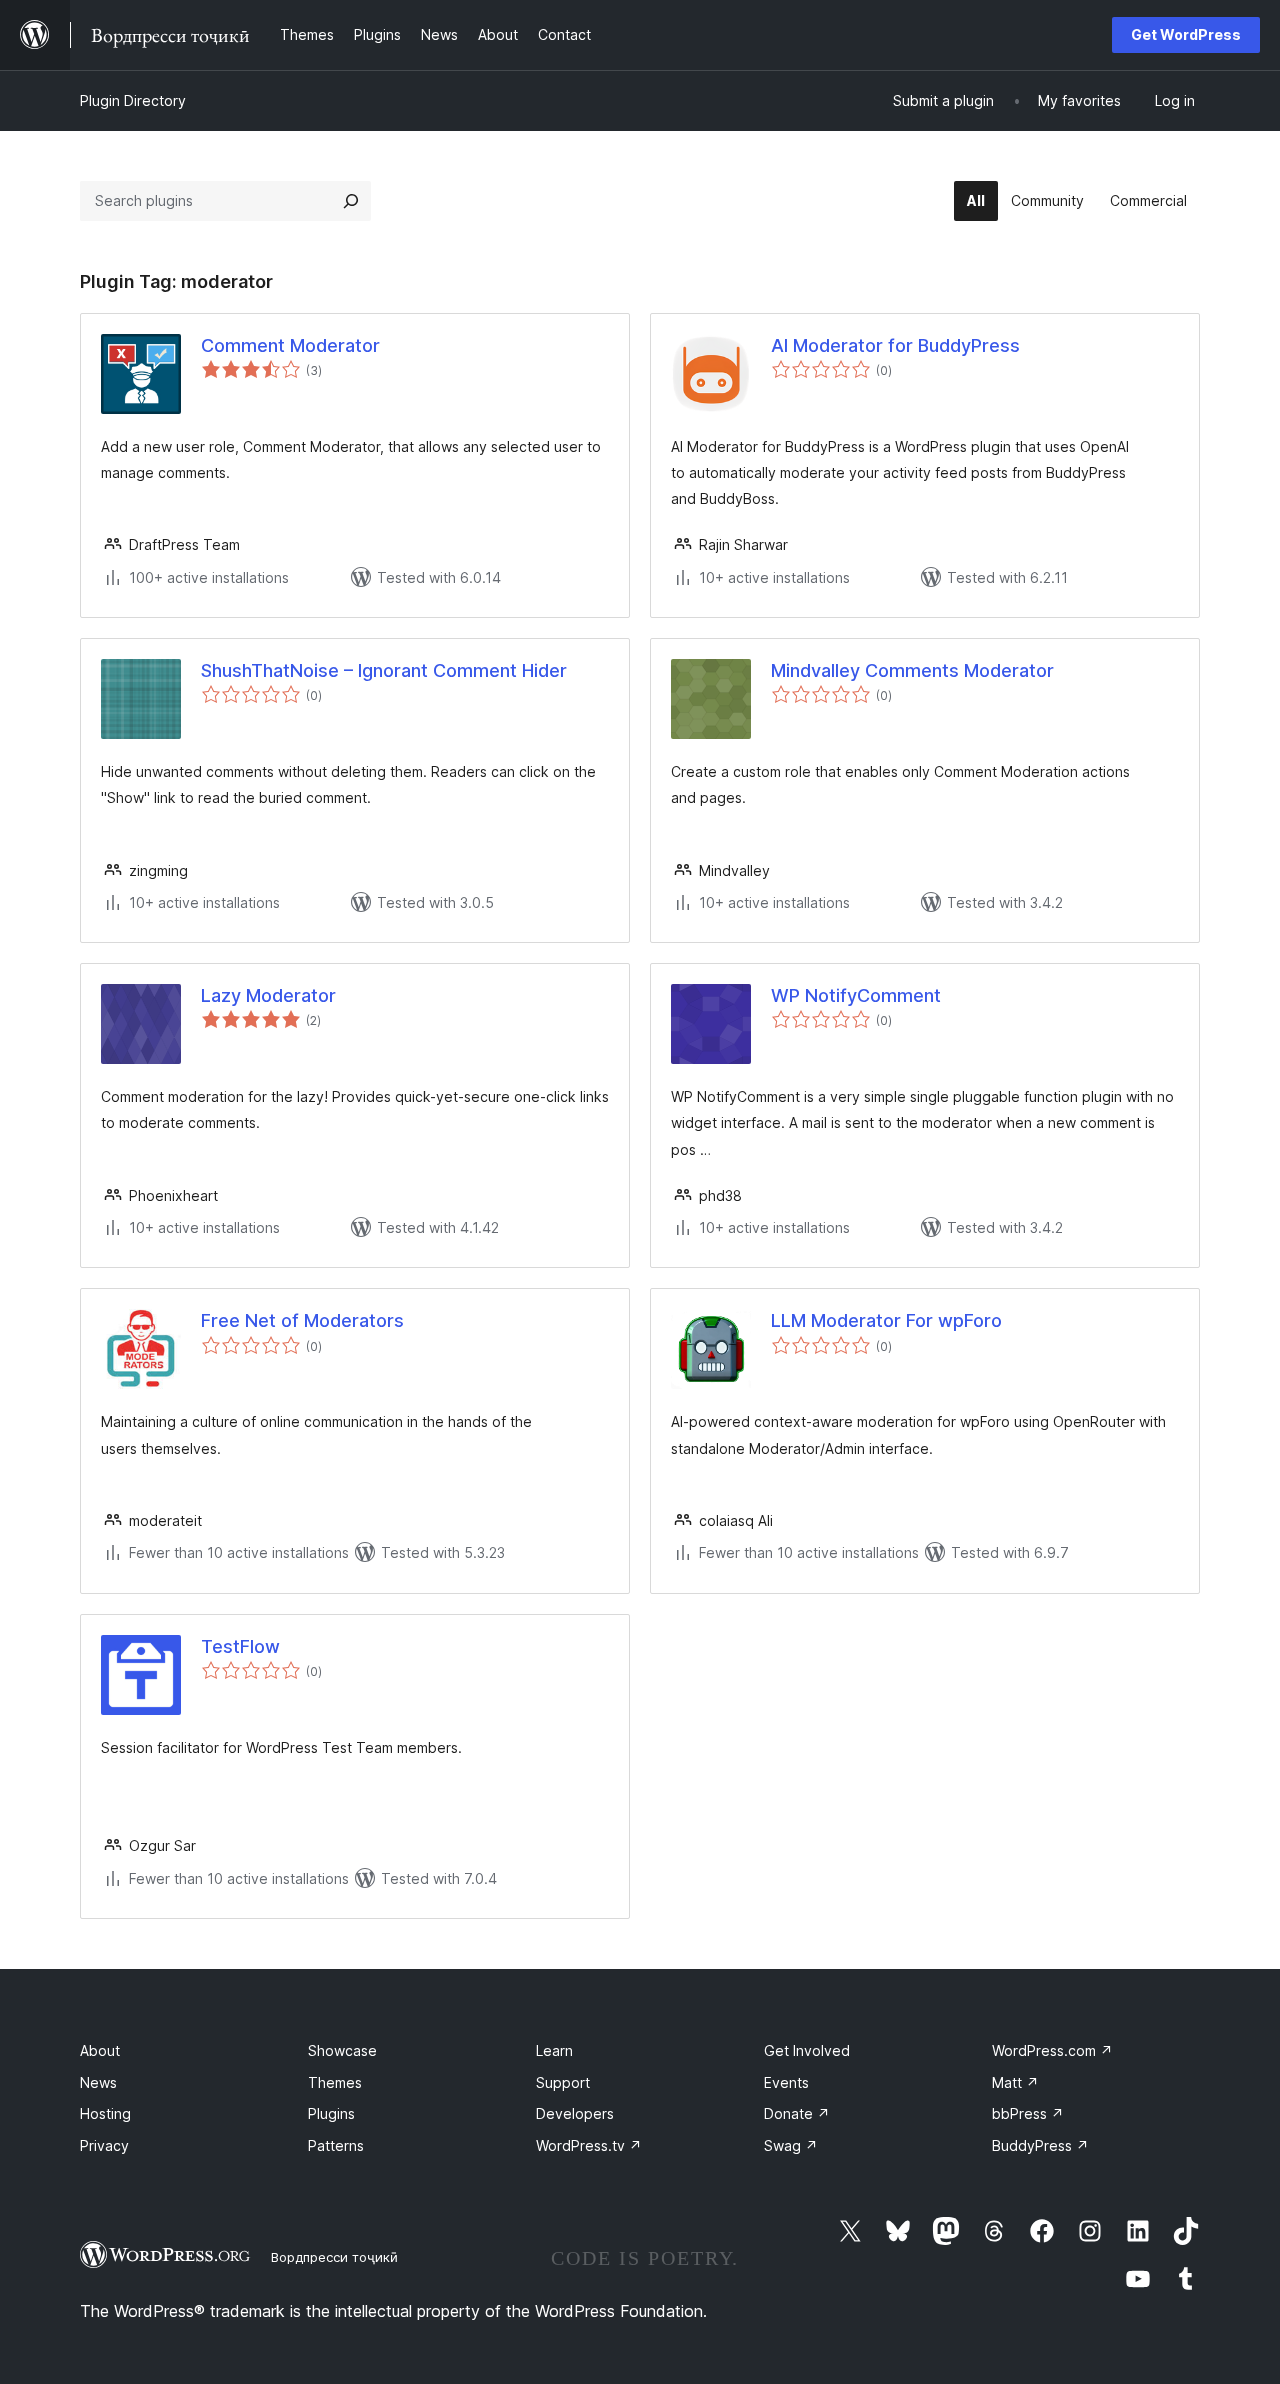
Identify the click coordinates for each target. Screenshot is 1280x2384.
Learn (554, 2050)
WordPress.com (1052, 2050)
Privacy (104, 2145)
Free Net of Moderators (302, 1320)
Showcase (342, 2050)
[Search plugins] (351, 201)
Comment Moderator (290, 345)
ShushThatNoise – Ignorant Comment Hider (384, 670)
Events (786, 2082)
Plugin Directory (133, 100)
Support (563, 2082)
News (98, 2082)
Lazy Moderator (268, 995)
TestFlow (240, 1646)
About (100, 2050)
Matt (1015, 2082)
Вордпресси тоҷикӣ (334, 2257)
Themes (335, 2082)
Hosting (105, 2113)
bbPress (1028, 2113)
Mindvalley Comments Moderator (912, 670)
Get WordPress (1186, 34)
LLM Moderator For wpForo (886, 1320)
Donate (797, 2113)
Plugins (331, 2113)
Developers (575, 2113)
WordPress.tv (589, 2145)
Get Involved (807, 2050)
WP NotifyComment (856, 995)
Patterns (336, 2145)
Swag (791, 2145)
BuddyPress (1040, 2145)
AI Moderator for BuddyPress (895, 345)
